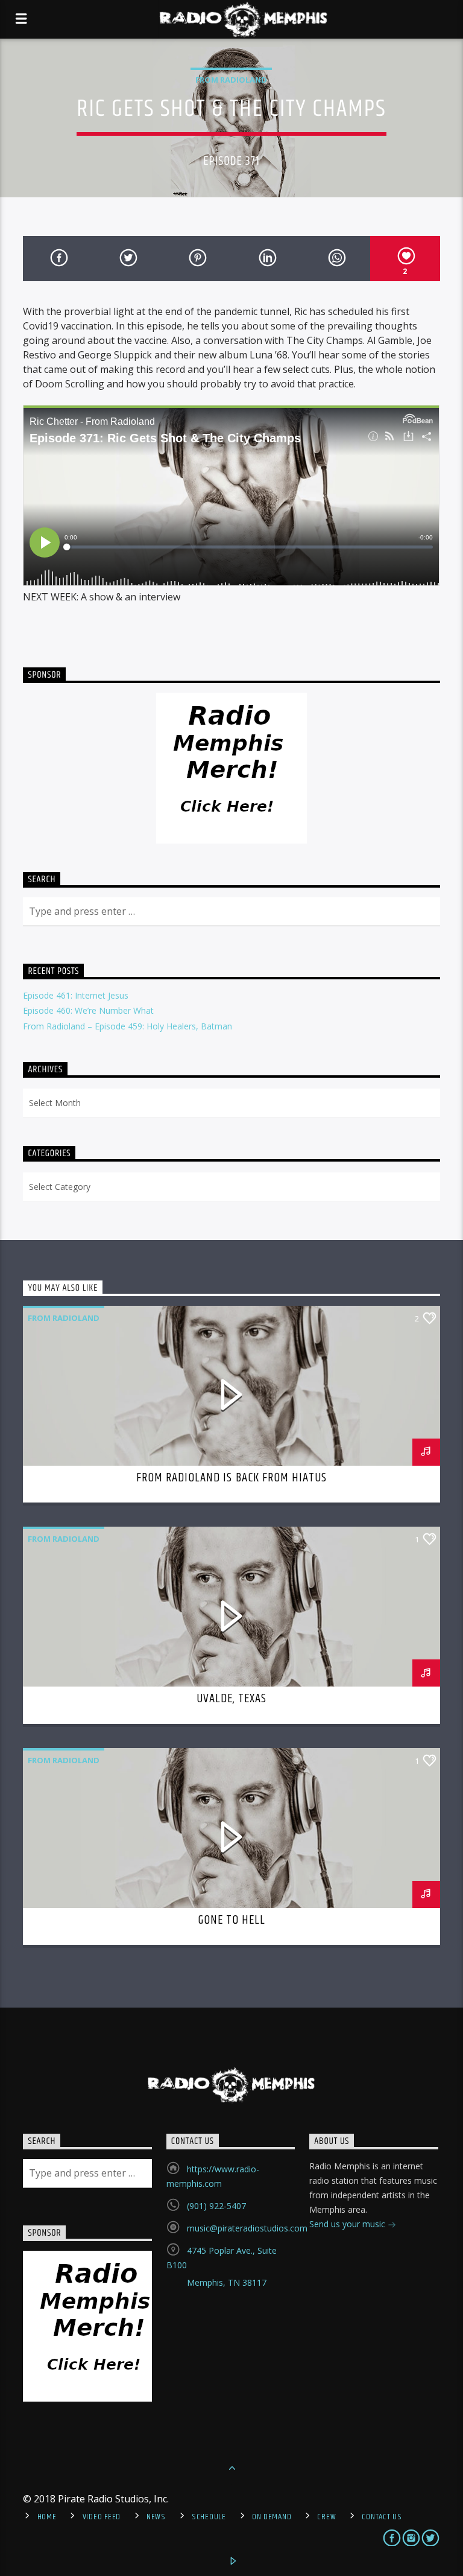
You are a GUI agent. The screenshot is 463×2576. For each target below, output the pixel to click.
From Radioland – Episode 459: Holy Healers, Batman (128, 1026)
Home (47, 2517)
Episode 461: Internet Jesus (76, 995)
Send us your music (348, 2224)
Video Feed (102, 2517)
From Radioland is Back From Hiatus (231, 1478)
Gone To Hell (231, 1920)
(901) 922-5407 (216, 2206)
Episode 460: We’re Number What (88, 1010)
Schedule (209, 2517)
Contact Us (382, 2517)
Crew (326, 2517)
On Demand (272, 2517)
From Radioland (231, 80)
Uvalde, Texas (232, 1699)
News (156, 2517)
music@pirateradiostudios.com (247, 2228)
